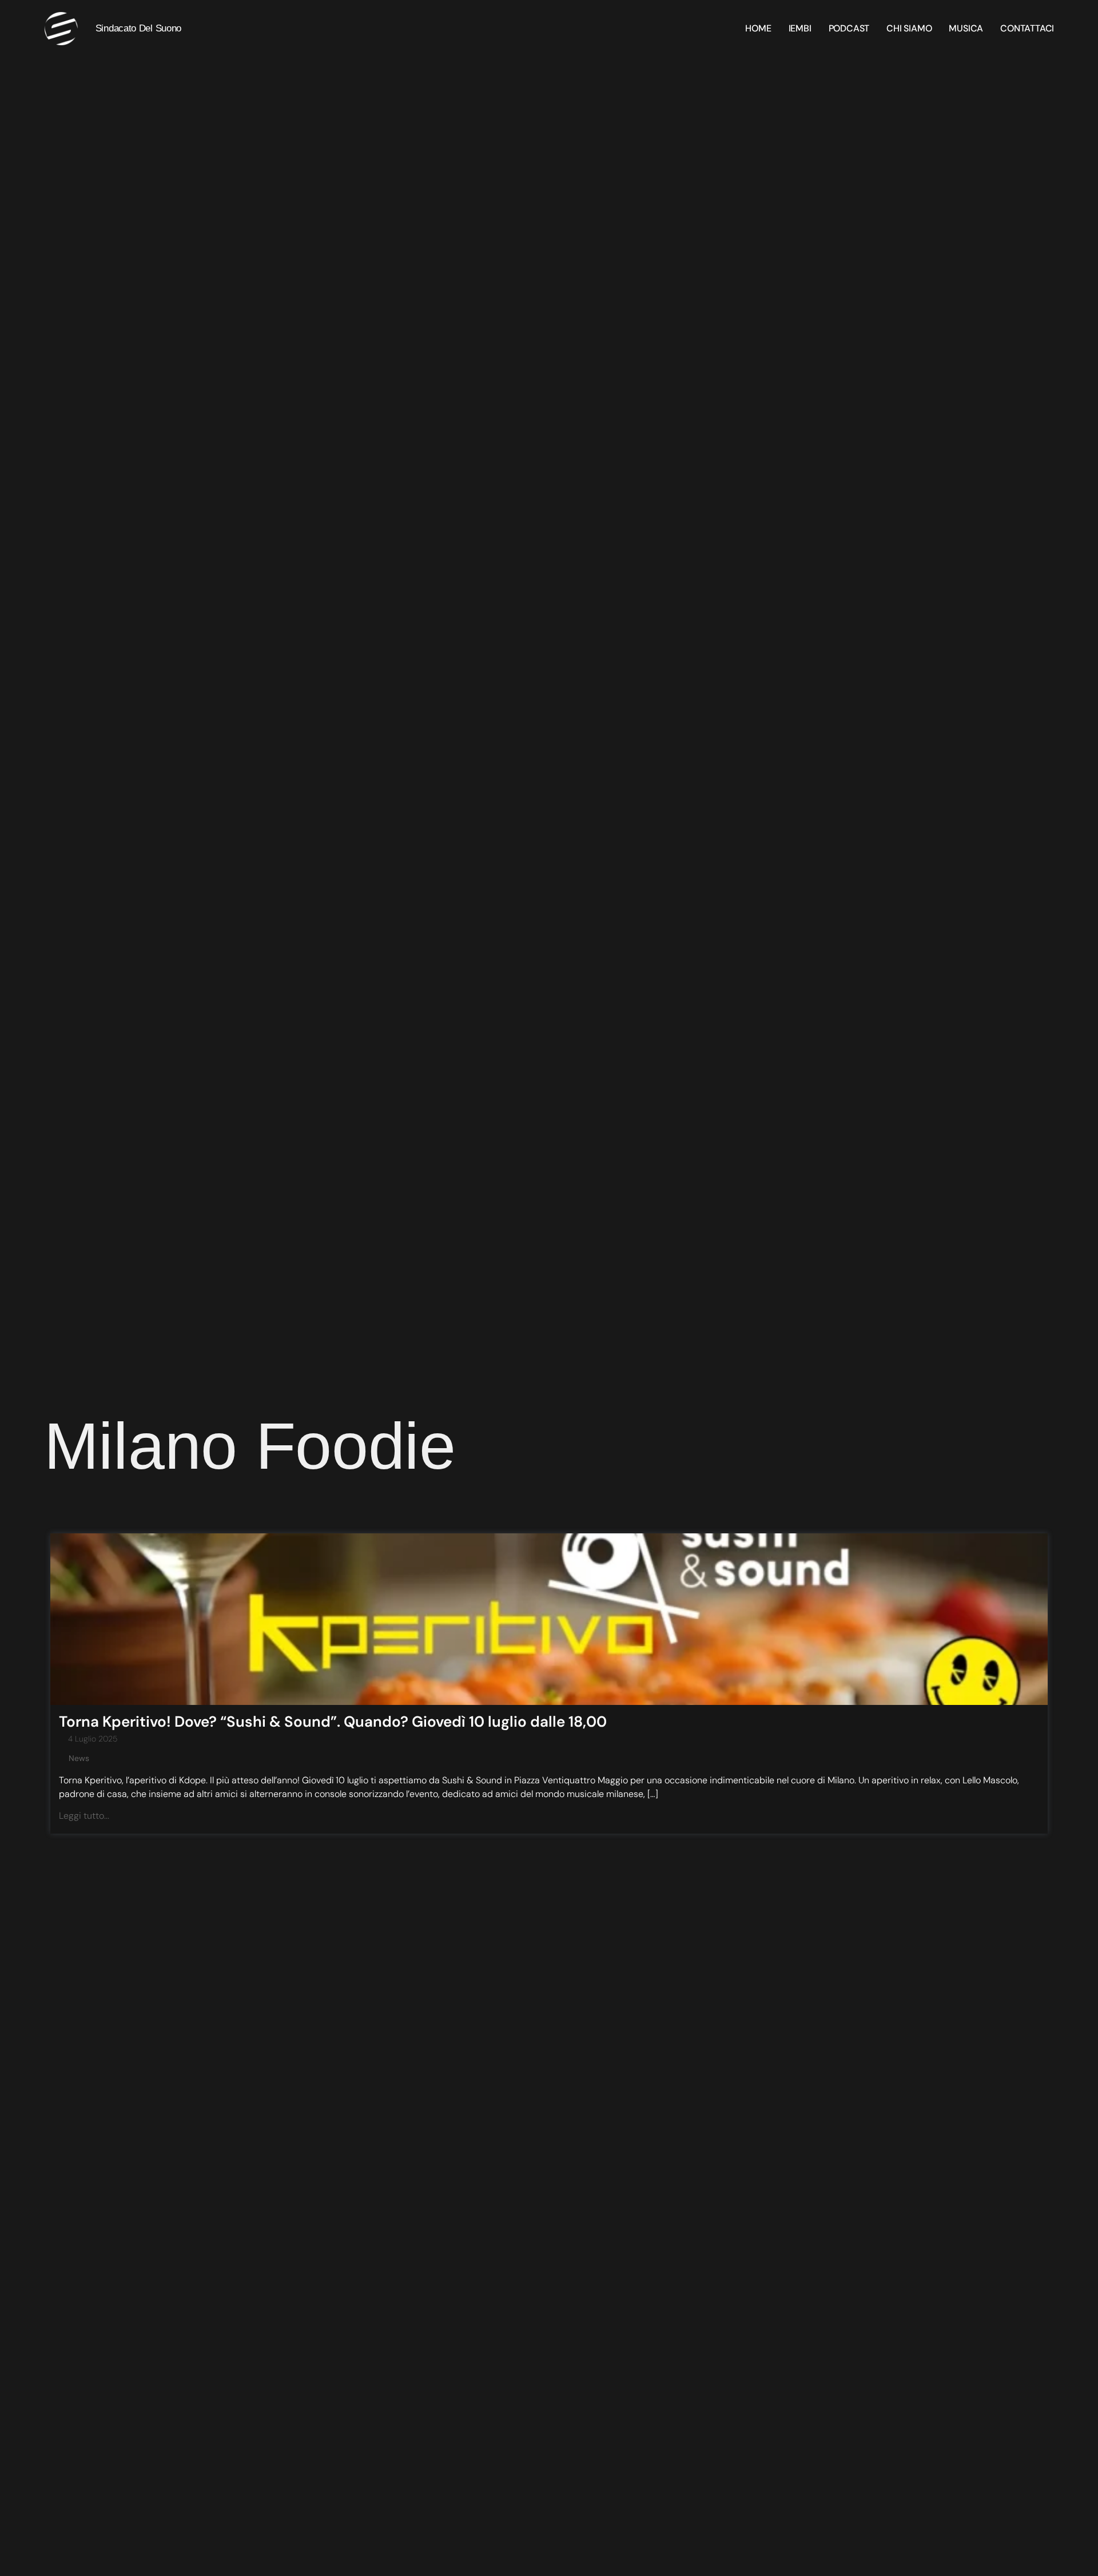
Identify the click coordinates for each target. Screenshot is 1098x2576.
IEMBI (800, 29)
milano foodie (250, 1446)
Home (758, 29)
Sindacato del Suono (138, 28)
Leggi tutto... (84, 1816)
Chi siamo (909, 29)
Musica (966, 29)
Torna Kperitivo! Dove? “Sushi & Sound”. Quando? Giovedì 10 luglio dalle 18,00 (333, 1722)
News (79, 1758)
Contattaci (1027, 29)
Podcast (849, 29)
